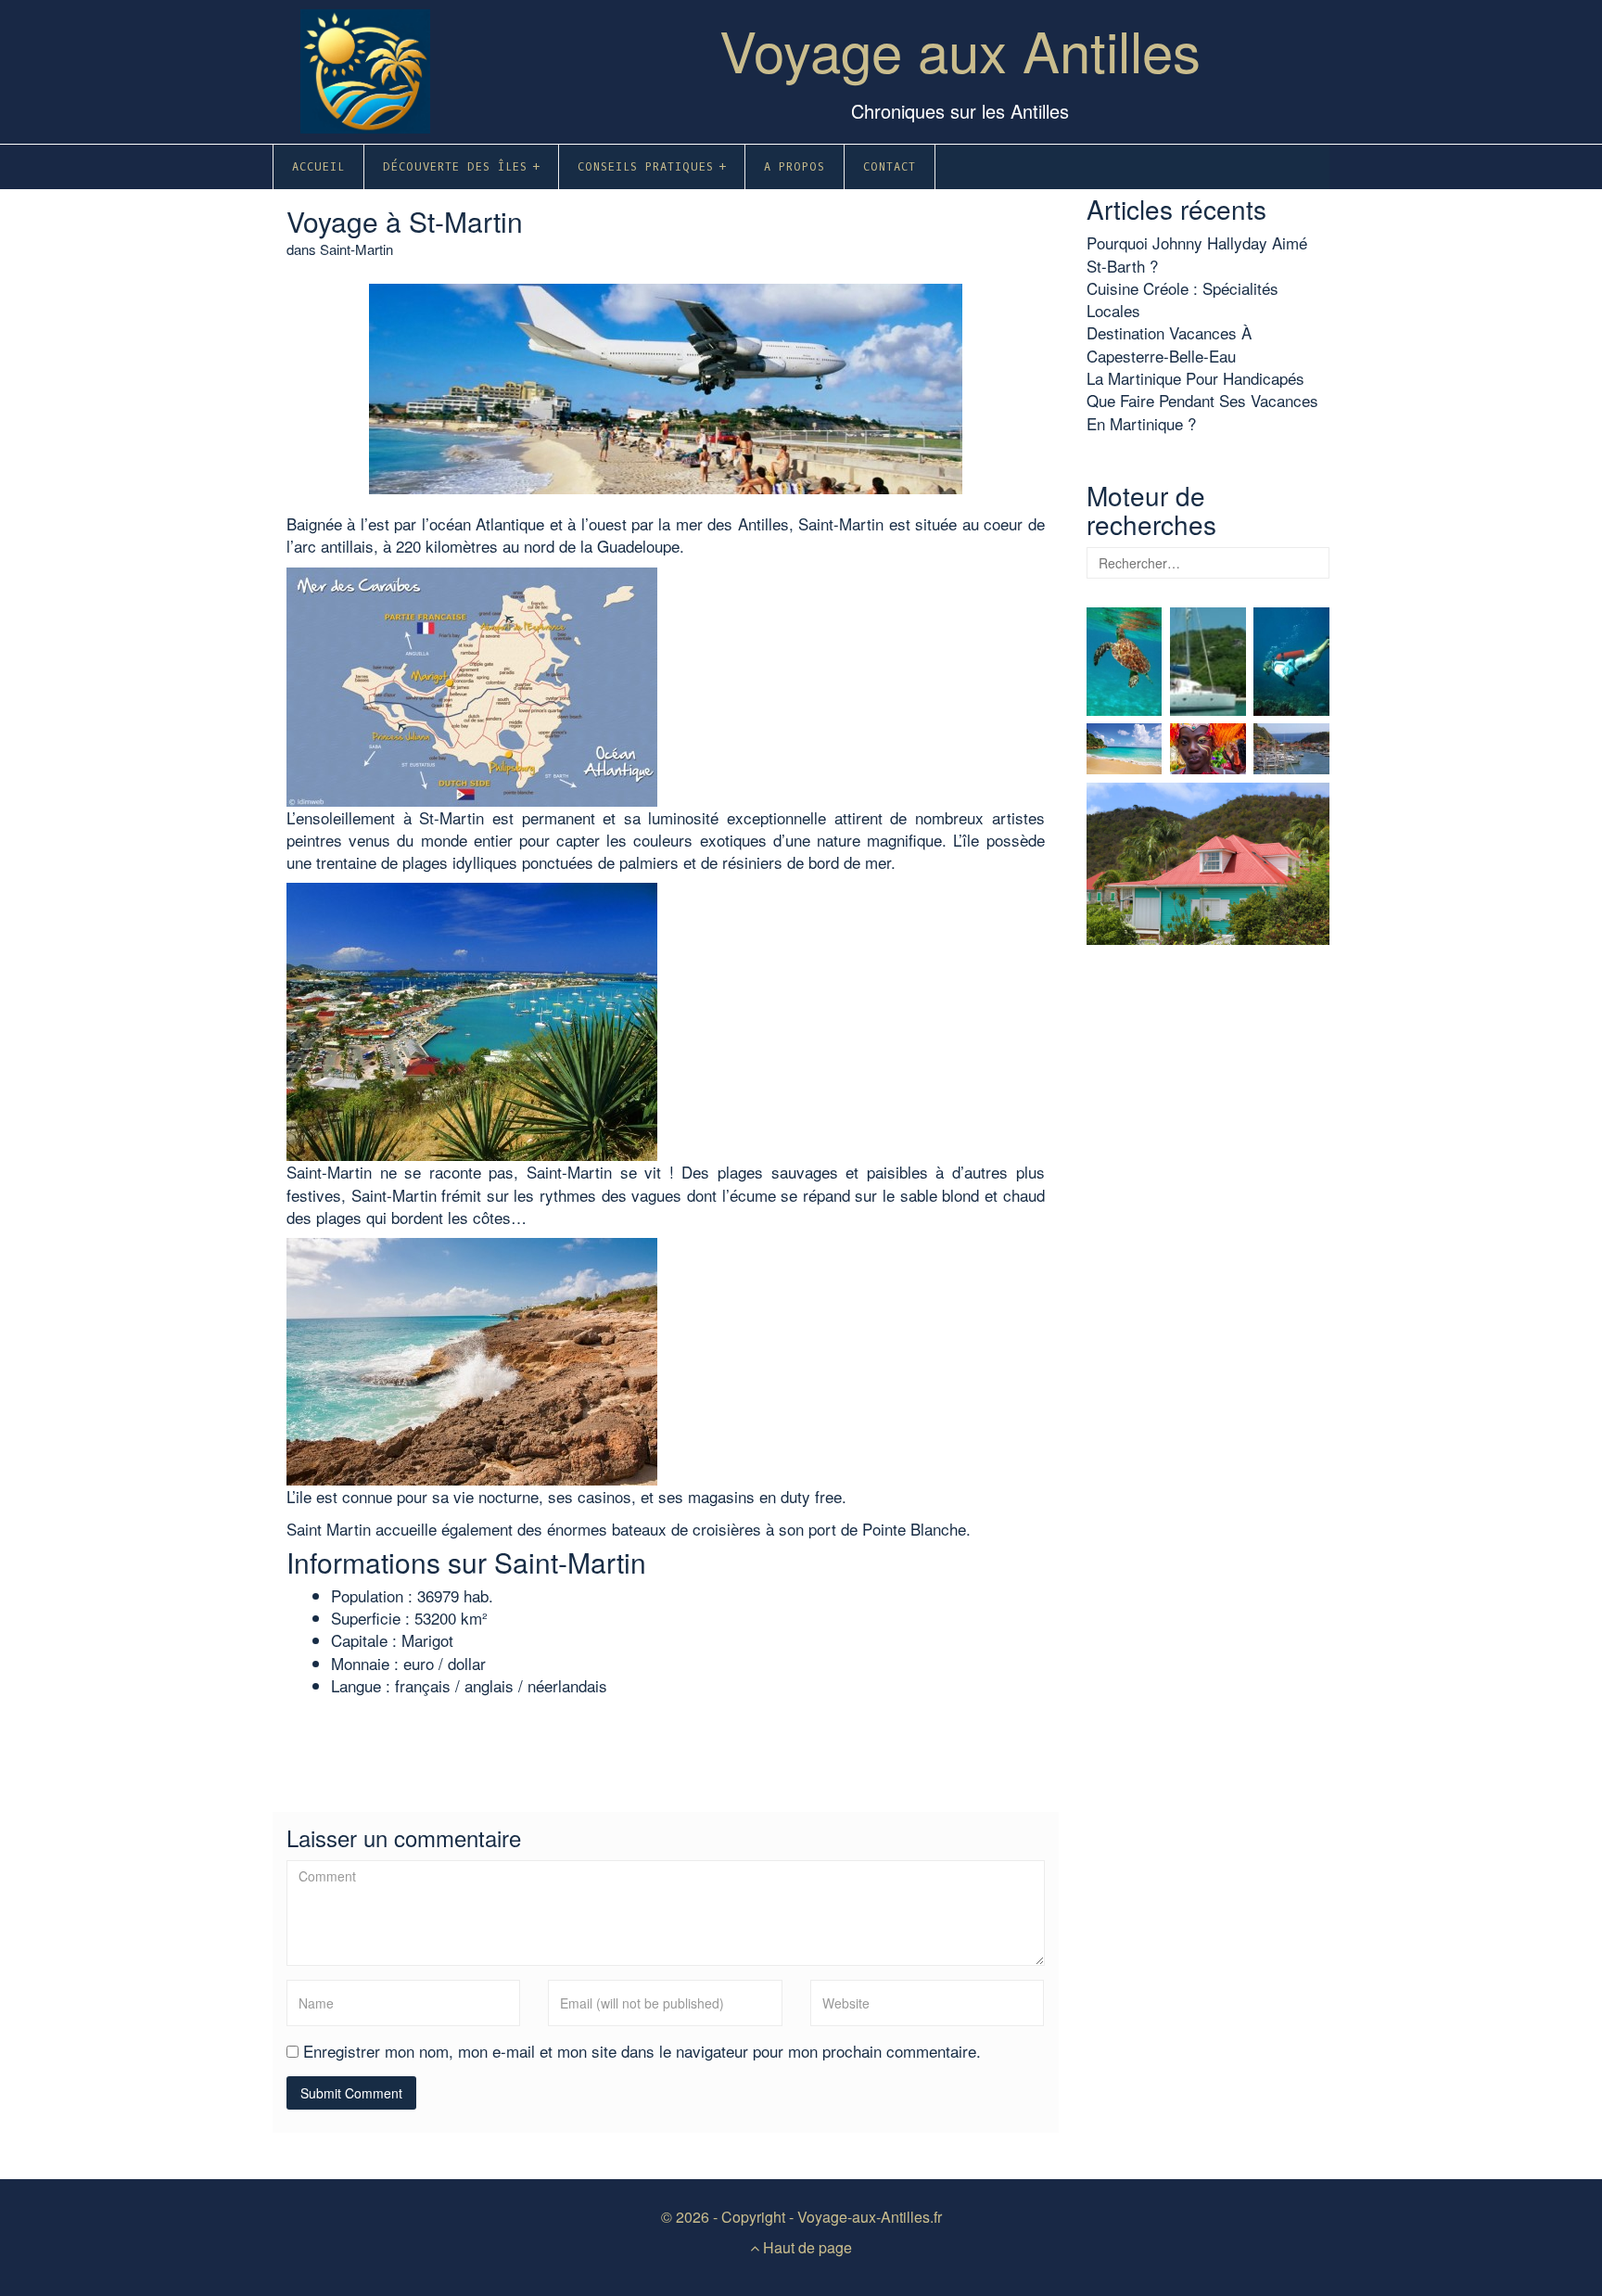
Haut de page (806, 2247)
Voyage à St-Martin (405, 221)
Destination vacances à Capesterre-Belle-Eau (1169, 344)
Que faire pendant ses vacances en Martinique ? (1202, 411)
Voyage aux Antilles (960, 49)
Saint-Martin (356, 249)
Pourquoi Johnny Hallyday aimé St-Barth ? (1197, 254)
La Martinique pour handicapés (1195, 378)
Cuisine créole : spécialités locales (1182, 299)
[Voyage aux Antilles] (365, 64)
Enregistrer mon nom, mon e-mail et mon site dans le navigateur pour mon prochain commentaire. (642, 2051)
